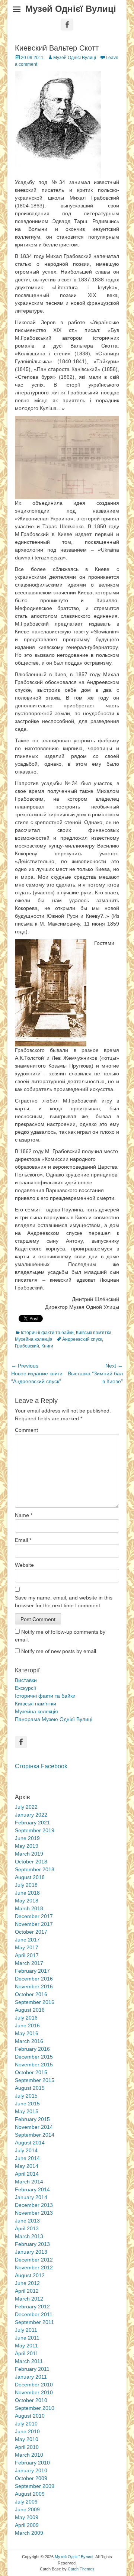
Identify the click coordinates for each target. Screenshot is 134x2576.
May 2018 (27, 1901)
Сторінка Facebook (41, 1766)
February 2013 (32, 2244)
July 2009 (26, 2502)
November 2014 (34, 2127)
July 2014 (26, 2150)
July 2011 (26, 2330)
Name (24, 1515)
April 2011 (27, 2353)
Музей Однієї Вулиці (71, 9)
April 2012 (27, 2291)
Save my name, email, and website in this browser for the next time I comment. (64, 1602)
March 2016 (29, 2041)
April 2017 (27, 1955)
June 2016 (27, 2025)
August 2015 (30, 2088)
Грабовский (27, 1346)
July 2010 (26, 2424)
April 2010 (27, 2447)
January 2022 (31, 1815)
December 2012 (34, 2260)
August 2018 (30, 1877)
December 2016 (34, 1979)
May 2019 (27, 1846)
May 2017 (27, 1947)
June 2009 (27, 2509)
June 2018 (27, 1893)
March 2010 (29, 2455)
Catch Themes (81, 2569)
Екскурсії (25, 1688)
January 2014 (31, 2197)
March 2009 (29, 2533)
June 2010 (27, 2431)
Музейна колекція (34, 1339)
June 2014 (27, 2158)
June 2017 (27, 1940)
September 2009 (35, 2486)
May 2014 (27, 2166)
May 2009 (27, 2517)
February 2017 (32, 1971)
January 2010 (31, 2470)
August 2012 (30, 2275)
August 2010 (30, 2416)
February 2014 (32, 2189)
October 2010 (31, 2400)
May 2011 (26, 2346)
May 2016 (27, 2033)
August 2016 (30, 2010)
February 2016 (32, 2049)
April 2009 (27, 2525)
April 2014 (27, 2174)
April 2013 (27, 2228)
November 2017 (34, 1924)
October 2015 (31, 2072)
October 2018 (31, 1862)
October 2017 (31, 1932)
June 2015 (27, 2104)
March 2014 (29, 2182)
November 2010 (34, 2392)
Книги (47, 1346)
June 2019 (27, 1838)
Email (23, 1540)
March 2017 (29, 1963)
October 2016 (31, 1994)
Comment (26, 1430)
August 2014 (30, 2143)
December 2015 (34, 2057)
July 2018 (26, 1885)
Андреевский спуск (82, 1339)
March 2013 (29, 2236)
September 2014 (35, 2135)
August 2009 (30, 2494)
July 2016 (26, 2018)
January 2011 (31, 2377)
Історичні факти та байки (47, 1333)
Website (24, 1565)
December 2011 (34, 2314)
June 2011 (27, 2338)
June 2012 (27, 2283)
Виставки (26, 1680)
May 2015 (27, 2111)
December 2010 (34, 2385)
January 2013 (31, 2252)
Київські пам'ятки (94, 1333)
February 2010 (32, 2463)
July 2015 (26, 2096)
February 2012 (32, 2307)
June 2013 (27, 2221)
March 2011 (29, 2361)
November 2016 (34, 1986)
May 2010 (27, 2439)
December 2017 (34, 1916)
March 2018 (29, 1908)
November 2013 (34, 2213)
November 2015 (34, 2065)
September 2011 (34, 2322)
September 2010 (35, 2408)
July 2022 (26, 1807)
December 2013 (34, 2205)
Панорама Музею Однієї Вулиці (54, 1719)
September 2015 (35, 2080)
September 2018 (35, 1869)
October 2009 (31, 2478)
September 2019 (35, 1830)
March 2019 (29, 1854)
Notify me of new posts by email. (59, 1651)
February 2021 (32, 1823)
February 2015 (32, 2119)
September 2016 (35, 2002)
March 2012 (29, 2299)
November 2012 (34, 2267)
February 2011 (32, 2369)
